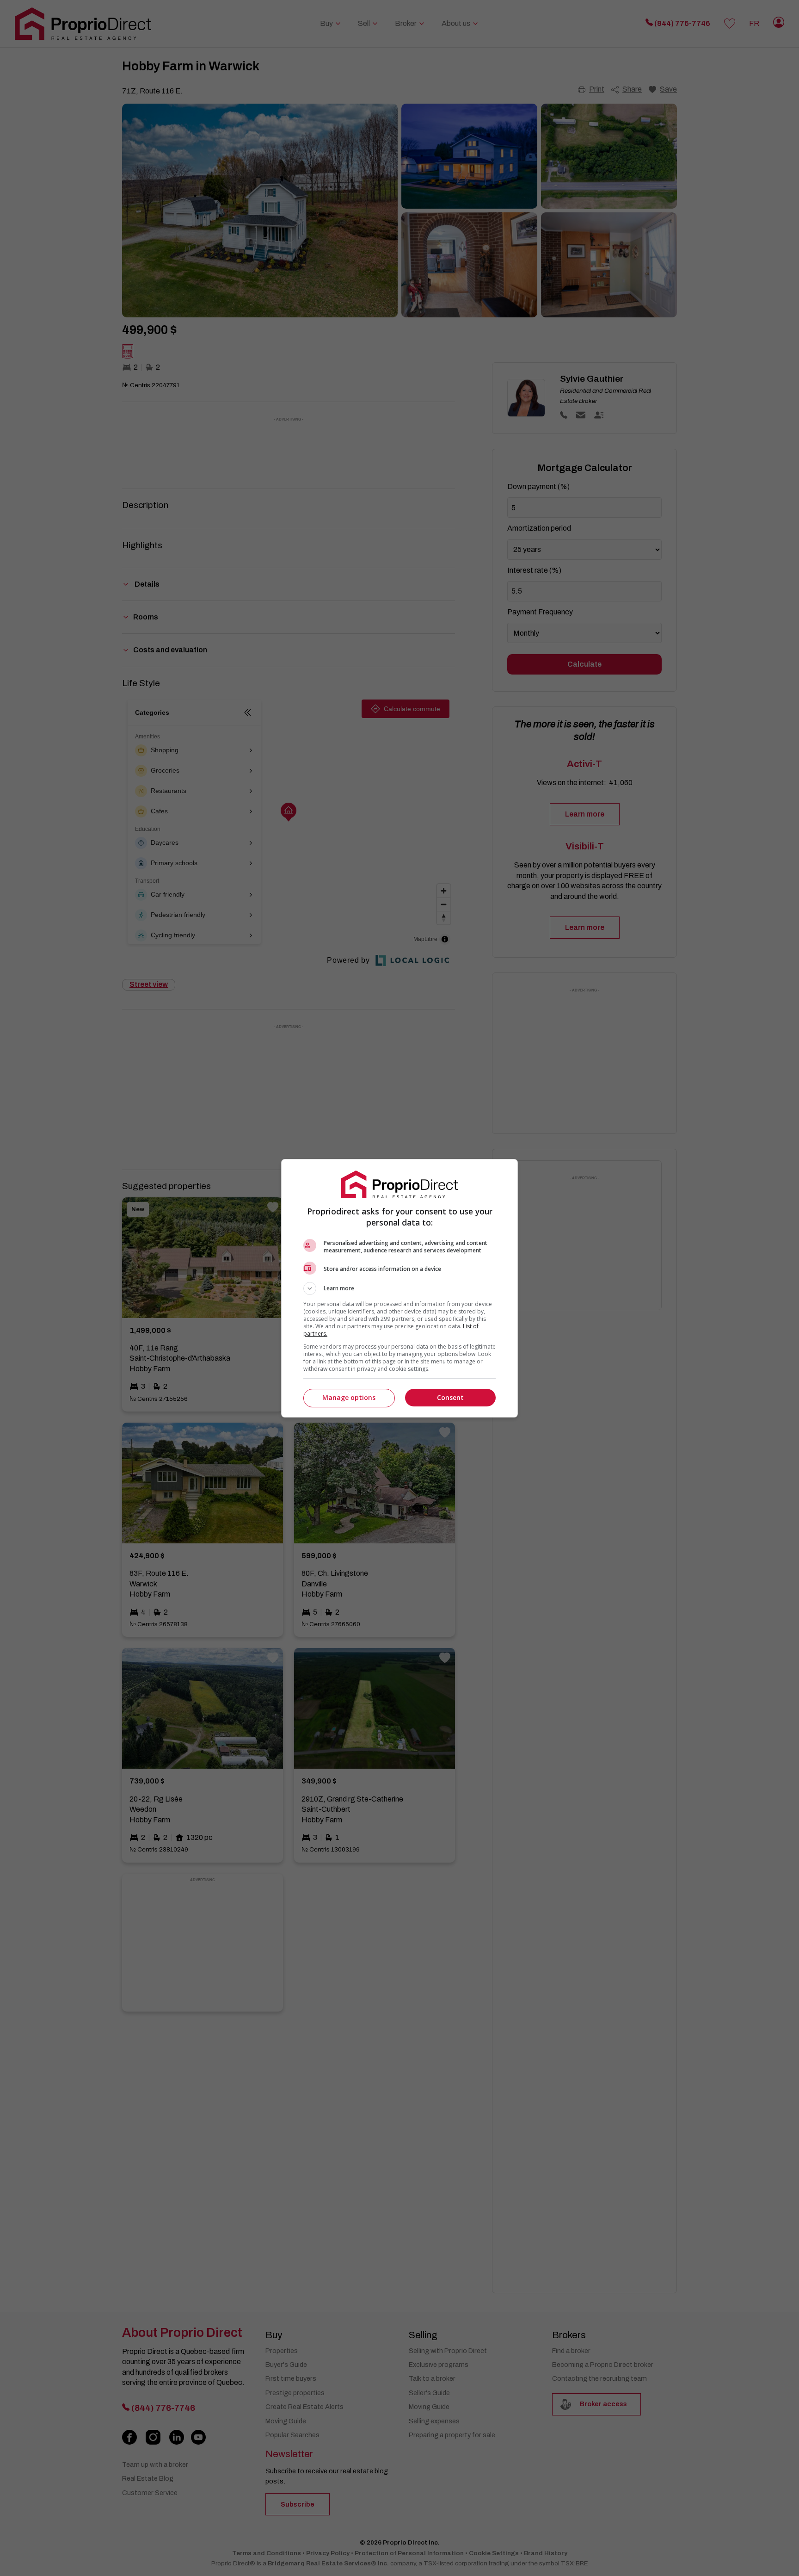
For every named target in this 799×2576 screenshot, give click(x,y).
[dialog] (399, 1288)
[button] (399, 1288)
